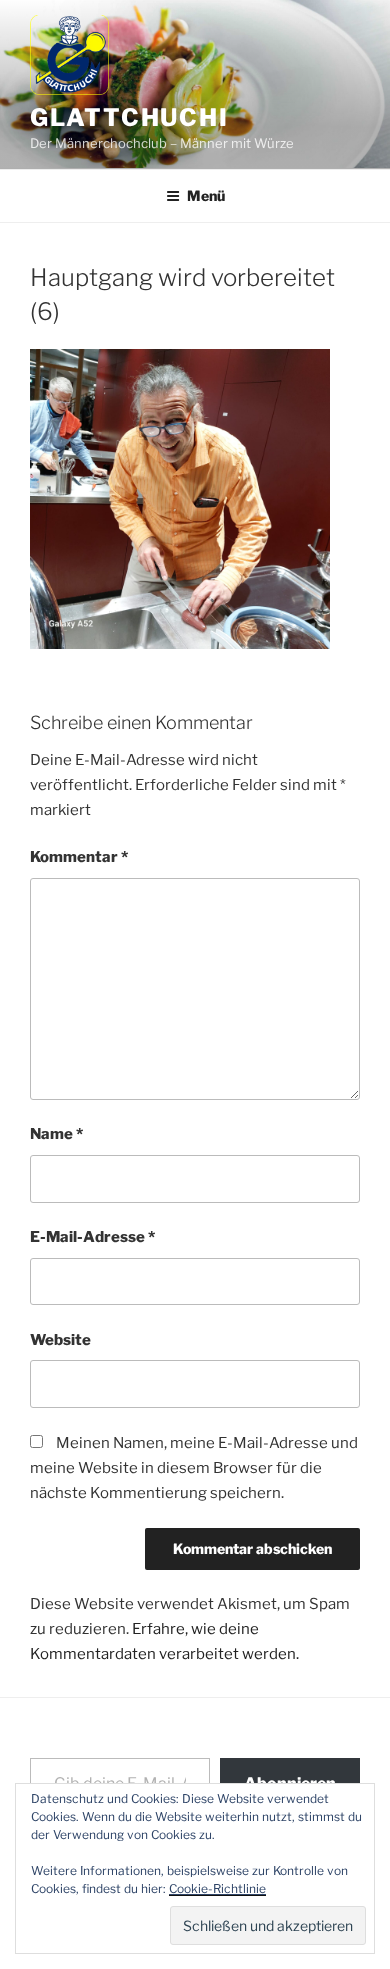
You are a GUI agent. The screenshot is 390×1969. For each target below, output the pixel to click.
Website (60, 1340)
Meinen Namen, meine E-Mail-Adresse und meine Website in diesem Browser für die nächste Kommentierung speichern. (194, 1468)
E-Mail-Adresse (92, 1237)
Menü (206, 195)
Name (56, 1134)
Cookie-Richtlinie (217, 1888)
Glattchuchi (129, 117)
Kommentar (79, 857)
